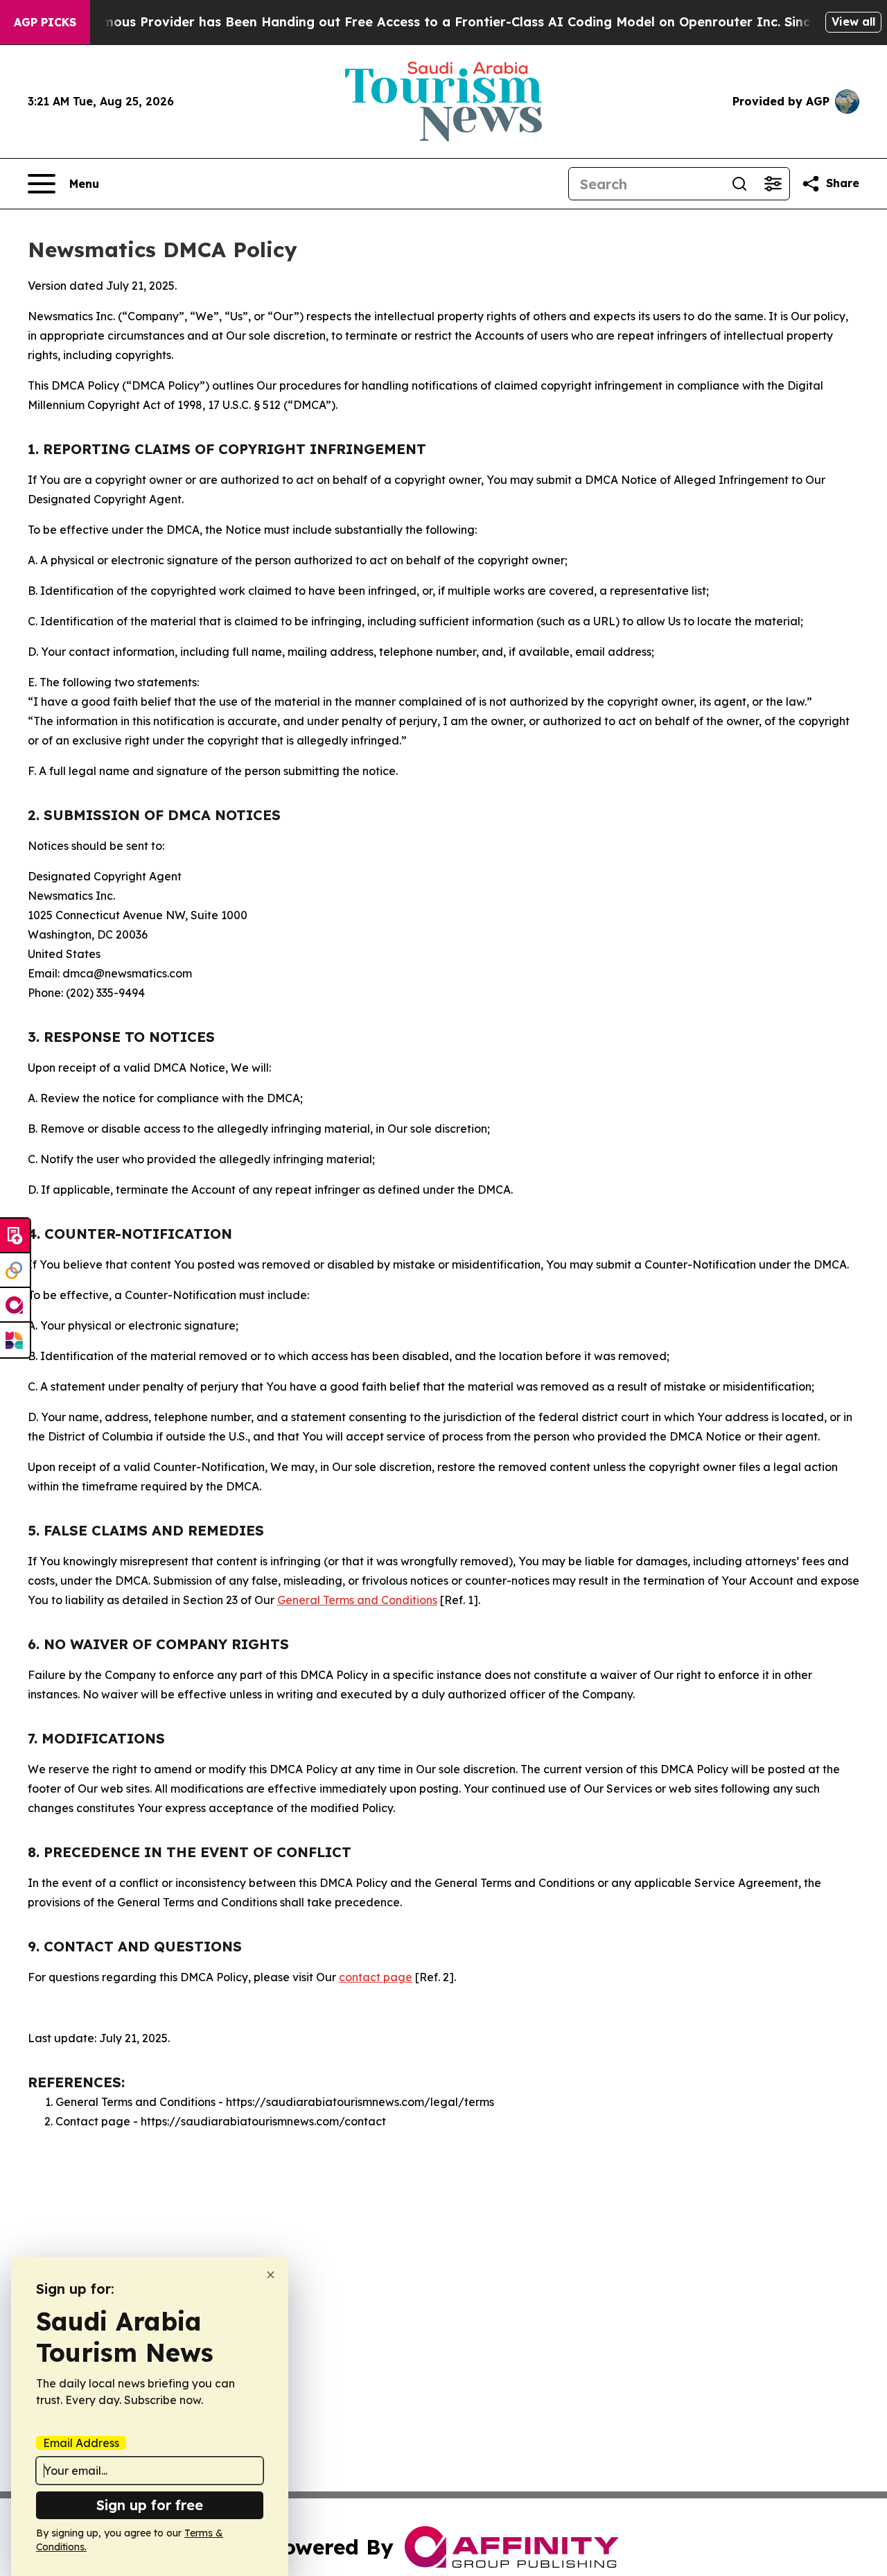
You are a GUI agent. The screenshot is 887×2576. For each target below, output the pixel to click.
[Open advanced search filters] (773, 184)
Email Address (81, 2443)
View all (853, 21)
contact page (376, 1977)
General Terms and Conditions (357, 1600)
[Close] (271, 2275)
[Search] (739, 184)
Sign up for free (150, 2505)
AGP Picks (45, 22)
